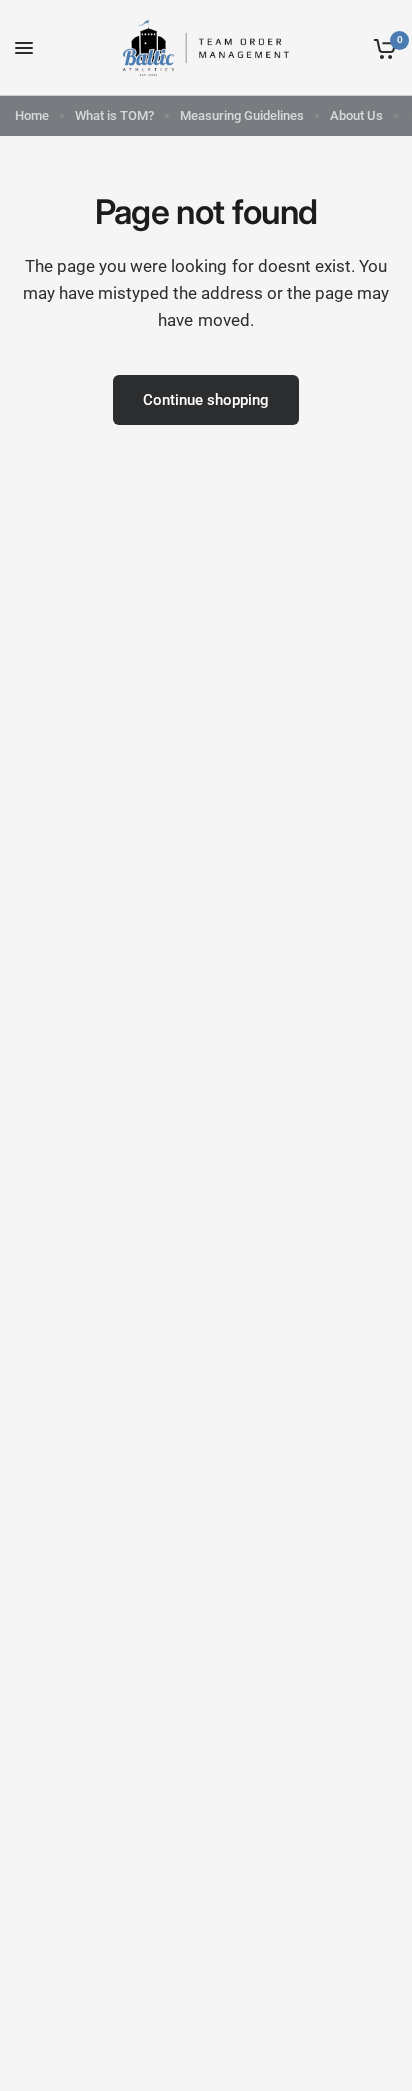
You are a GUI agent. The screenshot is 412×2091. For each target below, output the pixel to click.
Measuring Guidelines (242, 115)
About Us (356, 115)
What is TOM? (114, 115)
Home (32, 115)
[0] (381, 48)
